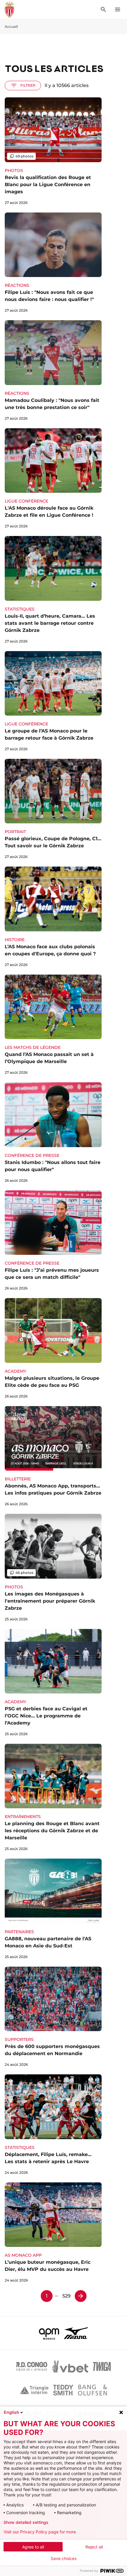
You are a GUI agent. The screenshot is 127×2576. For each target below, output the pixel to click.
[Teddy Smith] (63, 2390)
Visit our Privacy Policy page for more (40, 2532)
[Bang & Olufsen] (92, 2390)
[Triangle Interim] (34, 2390)
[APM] (49, 2333)
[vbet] (70, 2366)
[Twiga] (102, 2366)
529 (66, 2296)
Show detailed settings (26, 2522)
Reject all (94, 2547)
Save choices (64, 2559)
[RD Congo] (32, 2366)
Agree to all (33, 2547)
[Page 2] (81, 2296)
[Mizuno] (76, 2333)
